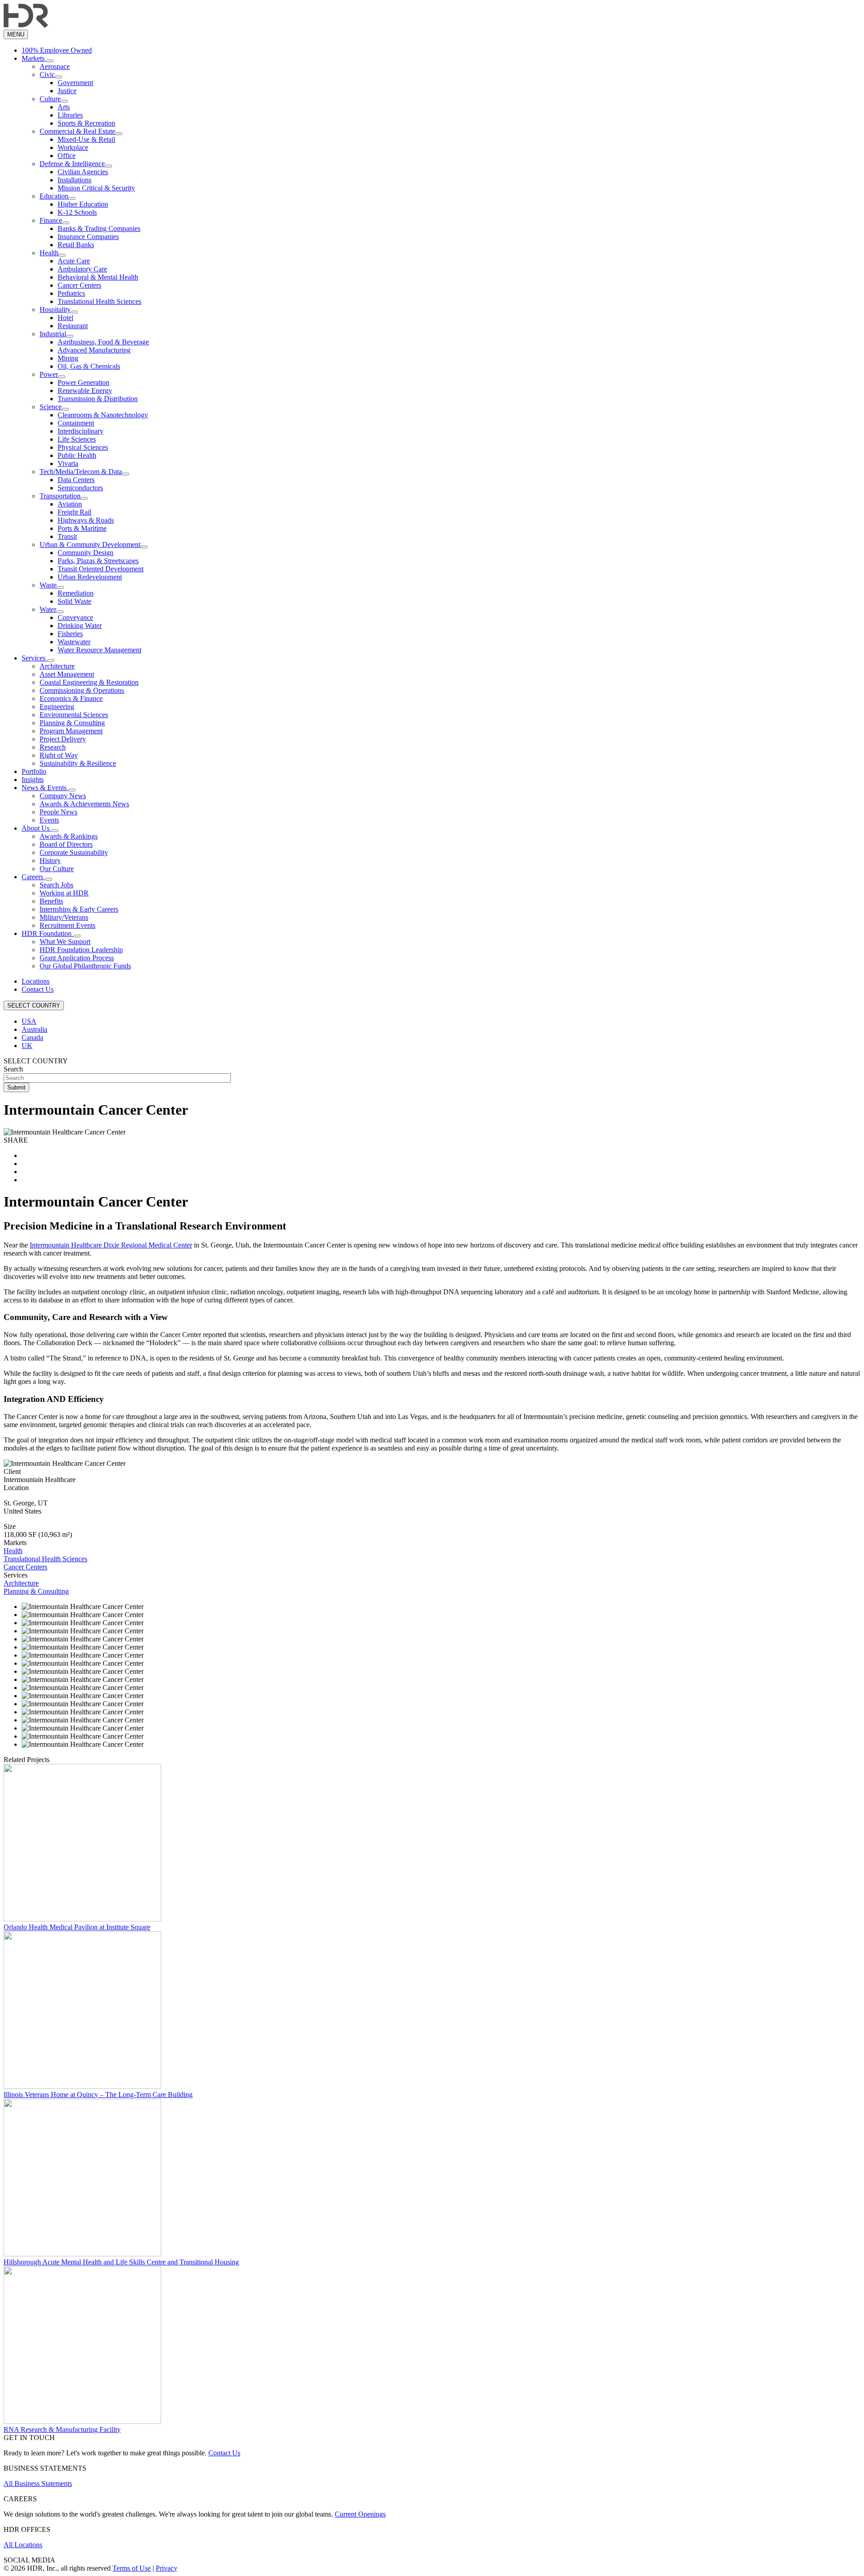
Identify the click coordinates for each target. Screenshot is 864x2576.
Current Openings (360, 2514)
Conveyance (75, 617)
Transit (67, 536)
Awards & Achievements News (84, 804)
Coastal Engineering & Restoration (89, 682)
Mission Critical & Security (96, 188)
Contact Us (38, 989)
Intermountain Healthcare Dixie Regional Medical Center (111, 1245)
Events (49, 820)
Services (34, 658)
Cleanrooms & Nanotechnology (103, 415)
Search (13, 1069)
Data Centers (76, 480)
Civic (47, 75)
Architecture (57, 666)
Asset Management (67, 674)
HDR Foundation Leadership (81, 950)
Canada (32, 1037)
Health (49, 253)
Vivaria (68, 463)
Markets (34, 58)
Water (48, 609)
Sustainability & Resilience (78, 763)
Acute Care (74, 261)
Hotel (65, 318)
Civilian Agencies (83, 172)
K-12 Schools (77, 212)
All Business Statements (38, 2483)
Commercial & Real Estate (77, 131)
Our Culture (57, 869)
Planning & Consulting (72, 723)
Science (51, 407)
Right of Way (59, 755)
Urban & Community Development (90, 545)
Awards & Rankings (69, 836)
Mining (68, 358)
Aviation (70, 504)
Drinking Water (80, 626)
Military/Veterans (64, 917)
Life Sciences (77, 439)
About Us (36, 828)
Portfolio (34, 771)
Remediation (76, 593)
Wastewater (74, 642)
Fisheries (70, 634)
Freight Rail (74, 512)
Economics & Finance (71, 698)
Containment (76, 423)
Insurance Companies (88, 237)
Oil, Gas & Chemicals (89, 366)
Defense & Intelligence (72, 164)
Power (49, 374)
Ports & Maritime (82, 528)
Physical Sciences (83, 447)
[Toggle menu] (50, 61)
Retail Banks (76, 245)
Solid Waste (74, 601)
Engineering (57, 707)
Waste (48, 585)
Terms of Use (132, 2568)
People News (58, 812)
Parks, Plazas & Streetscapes (98, 561)
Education (54, 196)
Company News (63, 796)
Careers (33, 877)
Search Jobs (56, 885)
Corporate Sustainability (74, 852)
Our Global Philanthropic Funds (85, 966)
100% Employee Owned (57, 50)
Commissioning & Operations (82, 690)
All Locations (23, 2545)
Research (53, 747)
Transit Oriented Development (101, 569)
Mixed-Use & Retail (86, 139)
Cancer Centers (79, 285)
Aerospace (55, 66)
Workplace (73, 147)
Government (75, 83)
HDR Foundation (47, 933)
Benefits (51, 901)
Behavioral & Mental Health (98, 277)
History (50, 861)
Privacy (166, 2568)
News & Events (45, 788)
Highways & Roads (86, 520)
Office (67, 156)
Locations (36, 981)
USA (29, 1021)
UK (27, 1046)
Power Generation (83, 382)
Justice (67, 91)
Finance (51, 220)
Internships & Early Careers (79, 909)
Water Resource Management (99, 650)
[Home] (26, 25)
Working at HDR (64, 893)
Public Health (77, 455)
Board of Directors (66, 844)
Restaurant (73, 326)
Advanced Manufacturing (94, 350)
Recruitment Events (67, 925)
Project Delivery (63, 739)
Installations (74, 180)
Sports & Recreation (86, 123)
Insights (33, 780)
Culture (50, 99)
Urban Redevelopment (90, 577)
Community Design (85, 553)
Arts (64, 107)
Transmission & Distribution (98, 399)
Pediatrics (71, 293)
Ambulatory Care (82, 269)
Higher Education (83, 204)
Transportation (60, 496)
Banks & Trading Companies (99, 228)
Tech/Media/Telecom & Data (81, 472)
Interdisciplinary (81, 431)
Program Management (71, 731)
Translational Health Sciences (99, 301)
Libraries (70, 115)
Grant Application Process (77, 958)
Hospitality (55, 310)
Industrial (53, 334)
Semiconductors (80, 488)
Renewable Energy (85, 391)
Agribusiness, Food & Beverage (103, 342)
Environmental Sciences (74, 715)
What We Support (65, 942)
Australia (34, 1029)
